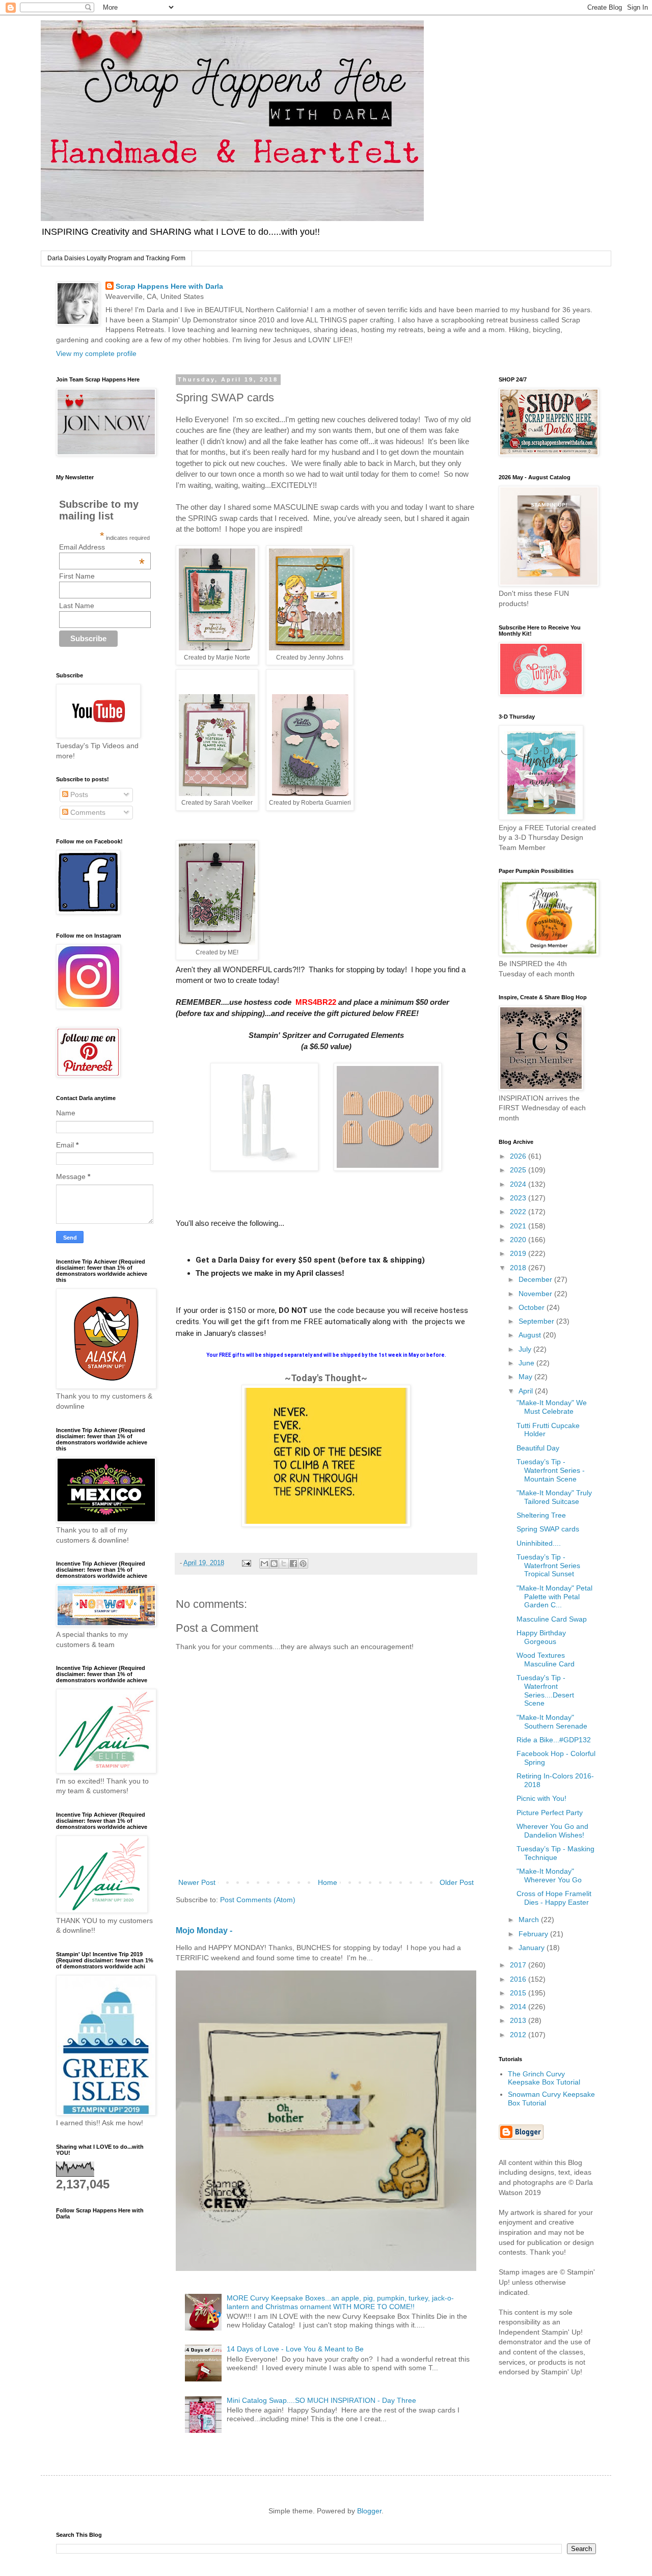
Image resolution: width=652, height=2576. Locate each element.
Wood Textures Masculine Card (546, 1660)
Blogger (369, 2511)
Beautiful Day (538, 1448)
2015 (519, 1993)
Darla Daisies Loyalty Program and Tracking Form (116, 258)
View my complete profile (96, 353)
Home (328, 1882)
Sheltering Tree (541, 1515)
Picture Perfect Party (550, 1813)
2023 (519, 1198)
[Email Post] (246, 1563)
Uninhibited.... (539, 1543)
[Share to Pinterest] (303, 1564)
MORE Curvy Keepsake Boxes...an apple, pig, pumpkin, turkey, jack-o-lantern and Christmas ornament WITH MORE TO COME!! (340, 2302)
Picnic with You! (541, 1798)
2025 (519, 1170)
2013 (519, 2020)
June (527, 1363)
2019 (519, 1253)
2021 (519, 1226)
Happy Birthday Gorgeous (541, 1637)
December (536, 1279)
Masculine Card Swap (552, 1619)
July (526, 1349)
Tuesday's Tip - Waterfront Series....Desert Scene (545, 1690)
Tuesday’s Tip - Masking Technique (555, 1853)
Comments (87, 812)
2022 (519, 1212)
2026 (519, 1156)
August (531, 1335)
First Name (77, 576)
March (530, 1920)
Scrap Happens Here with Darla (169, 286)
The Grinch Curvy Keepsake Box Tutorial (544, 2078)
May (526, 1377)
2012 (519, 2035)
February (534, 1934)
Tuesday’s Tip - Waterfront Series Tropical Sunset (548, 1566)
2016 (519, 1979)
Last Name (77, 606)
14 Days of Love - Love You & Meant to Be (295, 2349)
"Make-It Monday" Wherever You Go (549, 1875)
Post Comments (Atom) (258, 1900)
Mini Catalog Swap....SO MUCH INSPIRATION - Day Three (321, 2400)
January (533, 1948)
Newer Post (197, 1882)
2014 (519, 2007)
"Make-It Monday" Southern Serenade (552, 1722)
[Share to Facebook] (293, 1564)
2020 (519, 1240)
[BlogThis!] (274, 1564)
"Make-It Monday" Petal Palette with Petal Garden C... (554, 1597)
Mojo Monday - (204, 1930)
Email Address (102, 547)
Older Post (457, 1882)
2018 (519, 1268)
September (537, 1321)
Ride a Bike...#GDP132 (554, 1740)
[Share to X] (284, 1564)
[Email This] (264, 1564)
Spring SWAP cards (548, 1529)
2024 (519, 1184)
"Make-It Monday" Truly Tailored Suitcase (554, 1497)
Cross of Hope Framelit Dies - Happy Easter (554, 1898)
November (536, 1294)
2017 (519, 1965)
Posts (78, 794)
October (533, 1307)
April (527, 1391)
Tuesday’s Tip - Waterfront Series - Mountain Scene (551, 1470)
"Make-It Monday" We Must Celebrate (552, 1407)
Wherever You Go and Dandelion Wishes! (552, 1831)
